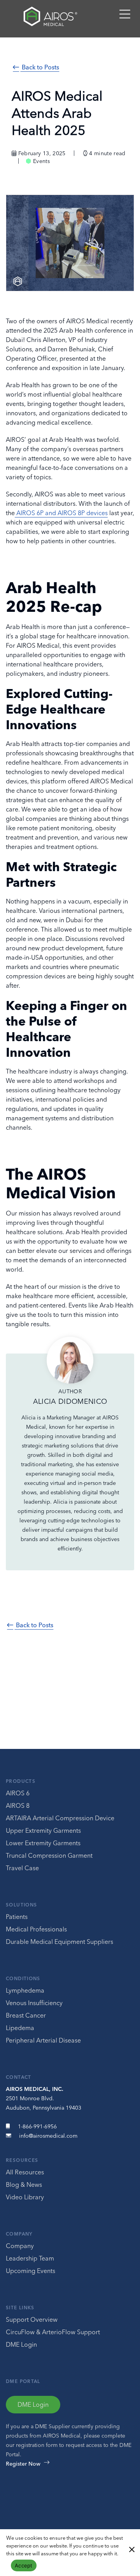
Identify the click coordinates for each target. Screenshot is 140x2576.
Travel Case (22, 1868)
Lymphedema (25, 1990)
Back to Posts (40, 67)
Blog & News (24, 2184)
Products (21, 1781)
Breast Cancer (26, 2015)
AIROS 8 (18, 1805)
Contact (19, 2077)
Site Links (20, 2308)
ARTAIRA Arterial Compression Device (60, 1818)
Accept (24, 2565)
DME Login (21, 2344)
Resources (22, 2160)
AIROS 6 (18, 1793)
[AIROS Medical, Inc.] (49, 18)
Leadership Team (30, 2258)
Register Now (23, 2464)
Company (19, 2234)
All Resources (25, 2172)
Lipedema (20, 2028)
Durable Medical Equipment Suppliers (59, 1942)
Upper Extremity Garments (43, 1830)
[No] (131, 2549)
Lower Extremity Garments (43, 1843)
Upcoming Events (31, 2271)
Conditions (23, 1978)
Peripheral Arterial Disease (43, 2040)
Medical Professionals (36, 1929)
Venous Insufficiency (34, 2003)
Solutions (21, 1905)
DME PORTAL (23, 2381)
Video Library (25, 2197)
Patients (17, 1917)
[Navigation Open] (125, 18)
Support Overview (32, 2319)
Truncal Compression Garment (49, 1855)
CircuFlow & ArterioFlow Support (53, 2332)
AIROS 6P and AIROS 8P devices (62, 513)
